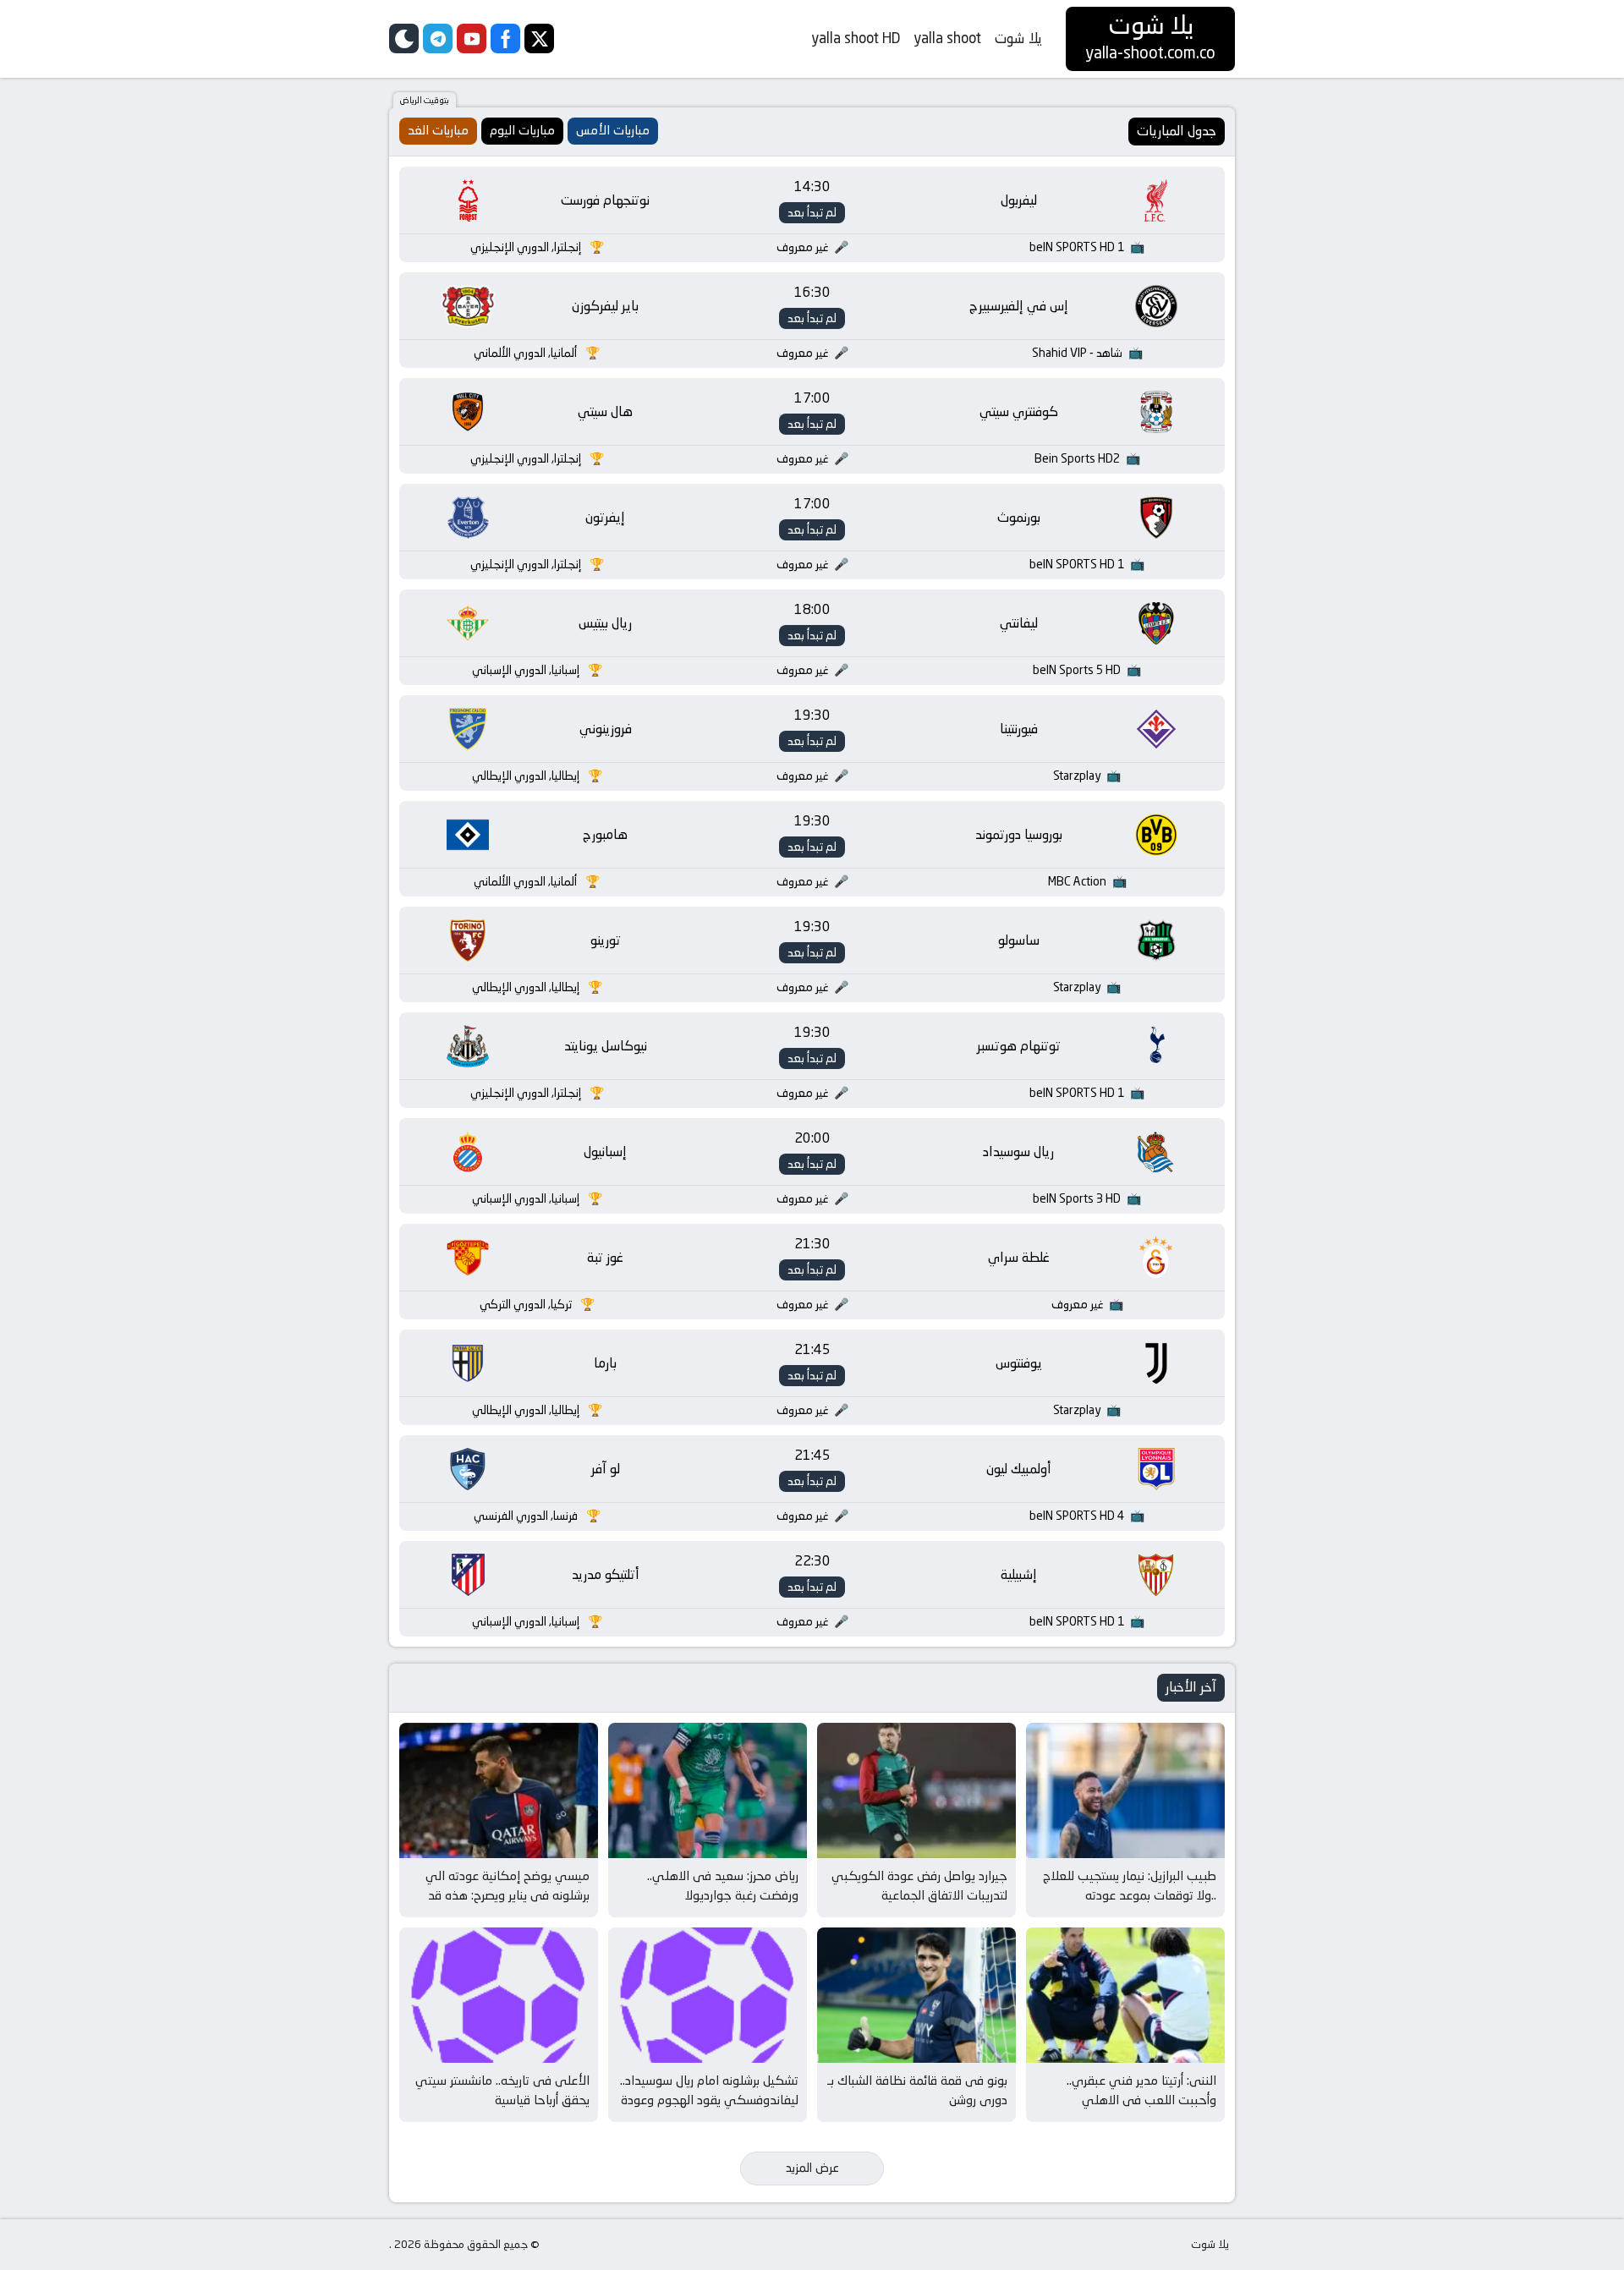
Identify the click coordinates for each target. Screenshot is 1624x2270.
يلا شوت (1018, 38)
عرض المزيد (812, 2168)
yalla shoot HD (856, 38)
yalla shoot (947, 38)
